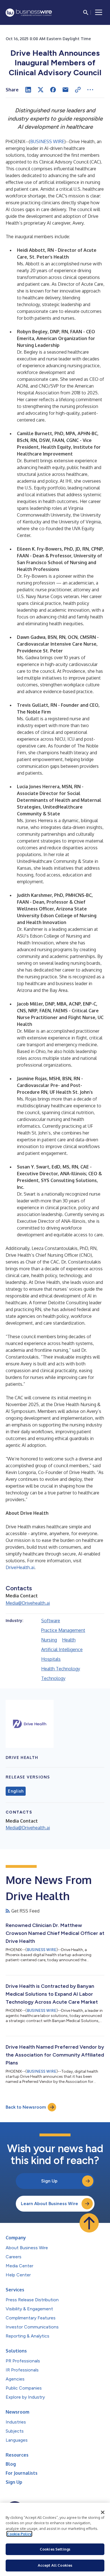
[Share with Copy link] (78, 90)
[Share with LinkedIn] (28, 90)
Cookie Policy (19, 2534)
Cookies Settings (55, 2549)
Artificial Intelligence (62, 1649)
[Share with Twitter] (41, 90)
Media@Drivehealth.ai (28, 1603)
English (16, 1791)
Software (51, 1621)
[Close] (103, 2512)
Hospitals (51, 1659)
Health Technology (61, 1669)
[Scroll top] (89, 2223)
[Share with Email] (65, 90)
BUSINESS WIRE (47, 141)
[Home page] (29, 13)
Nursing (49, 1640)
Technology (53, 1678)
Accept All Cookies (55, 2565)
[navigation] (99, 12)
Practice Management (63, 1630)
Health (69, 1640)
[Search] (86, 12)
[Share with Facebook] (53, 90)
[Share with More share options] (90, 90)
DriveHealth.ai (20, 1567)
